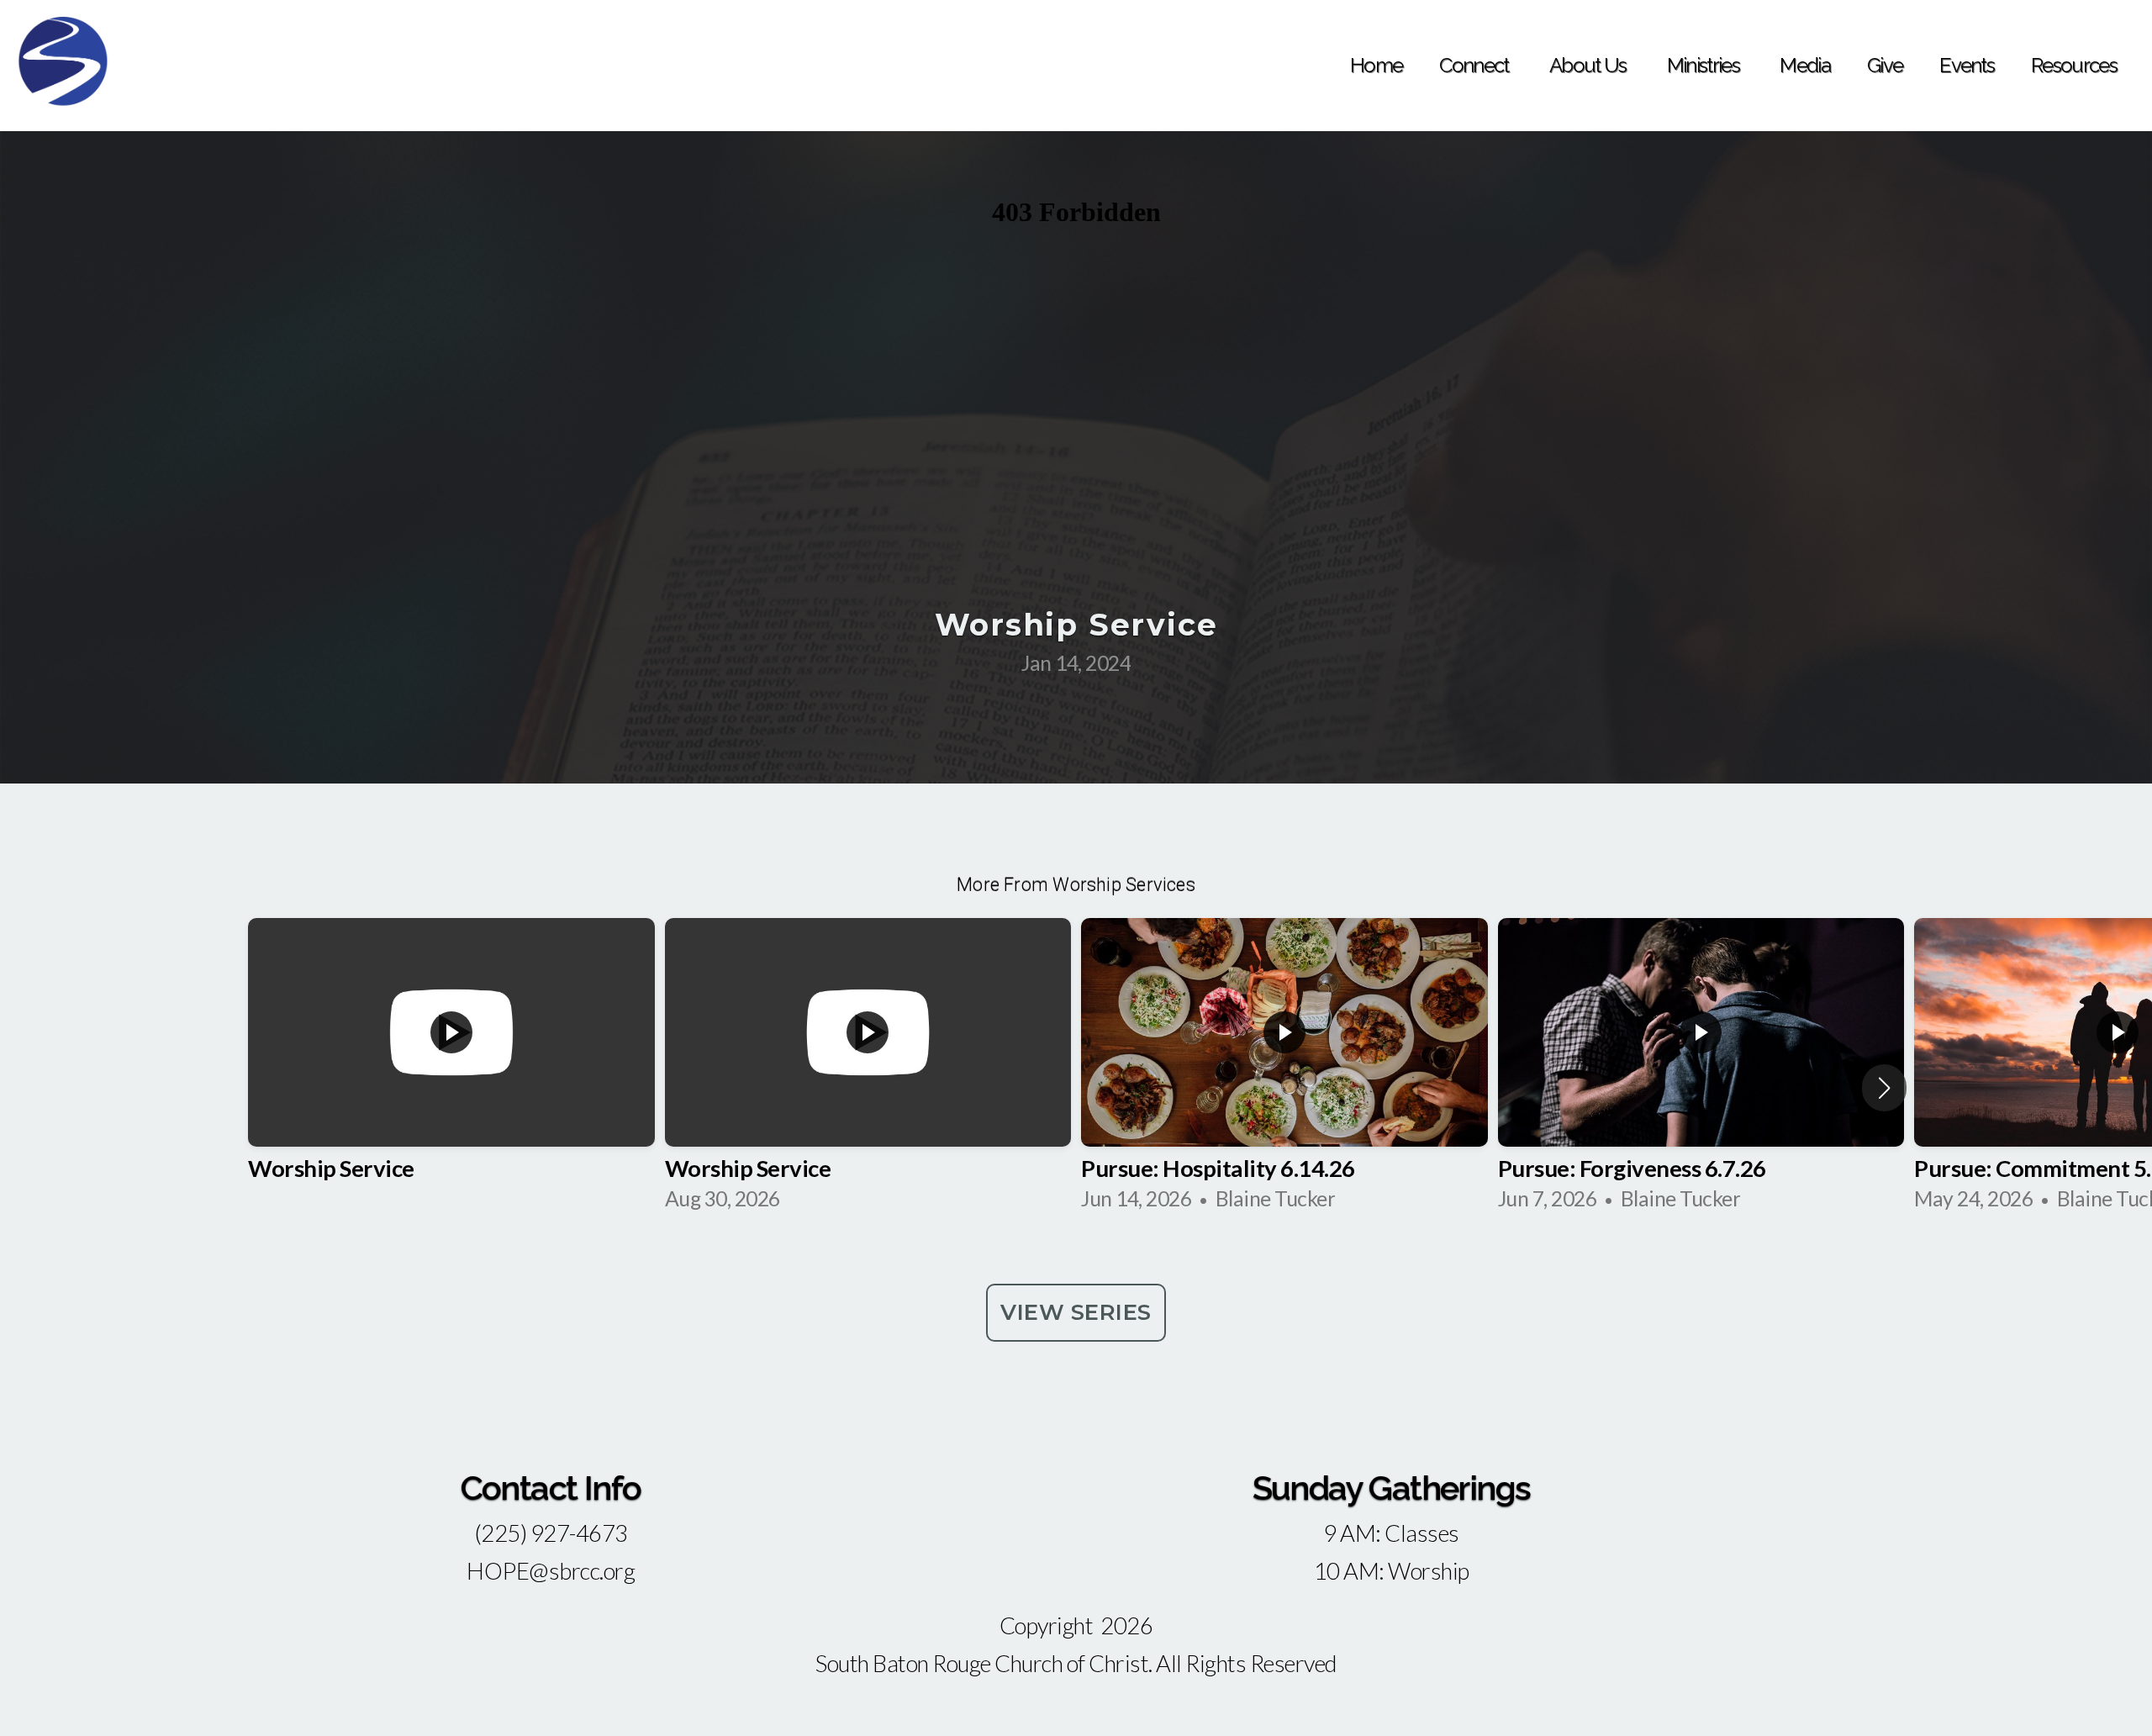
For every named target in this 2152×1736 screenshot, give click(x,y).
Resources (2074, 65)
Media (1805, 65)
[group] (451, 1071)
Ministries (1705, 65)
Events (1967, 65)
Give (1885, 65)
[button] (1884, 1088)
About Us (1590, 65)
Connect (1476, 65)
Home (1376, 65)
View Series (1076, 1312)
